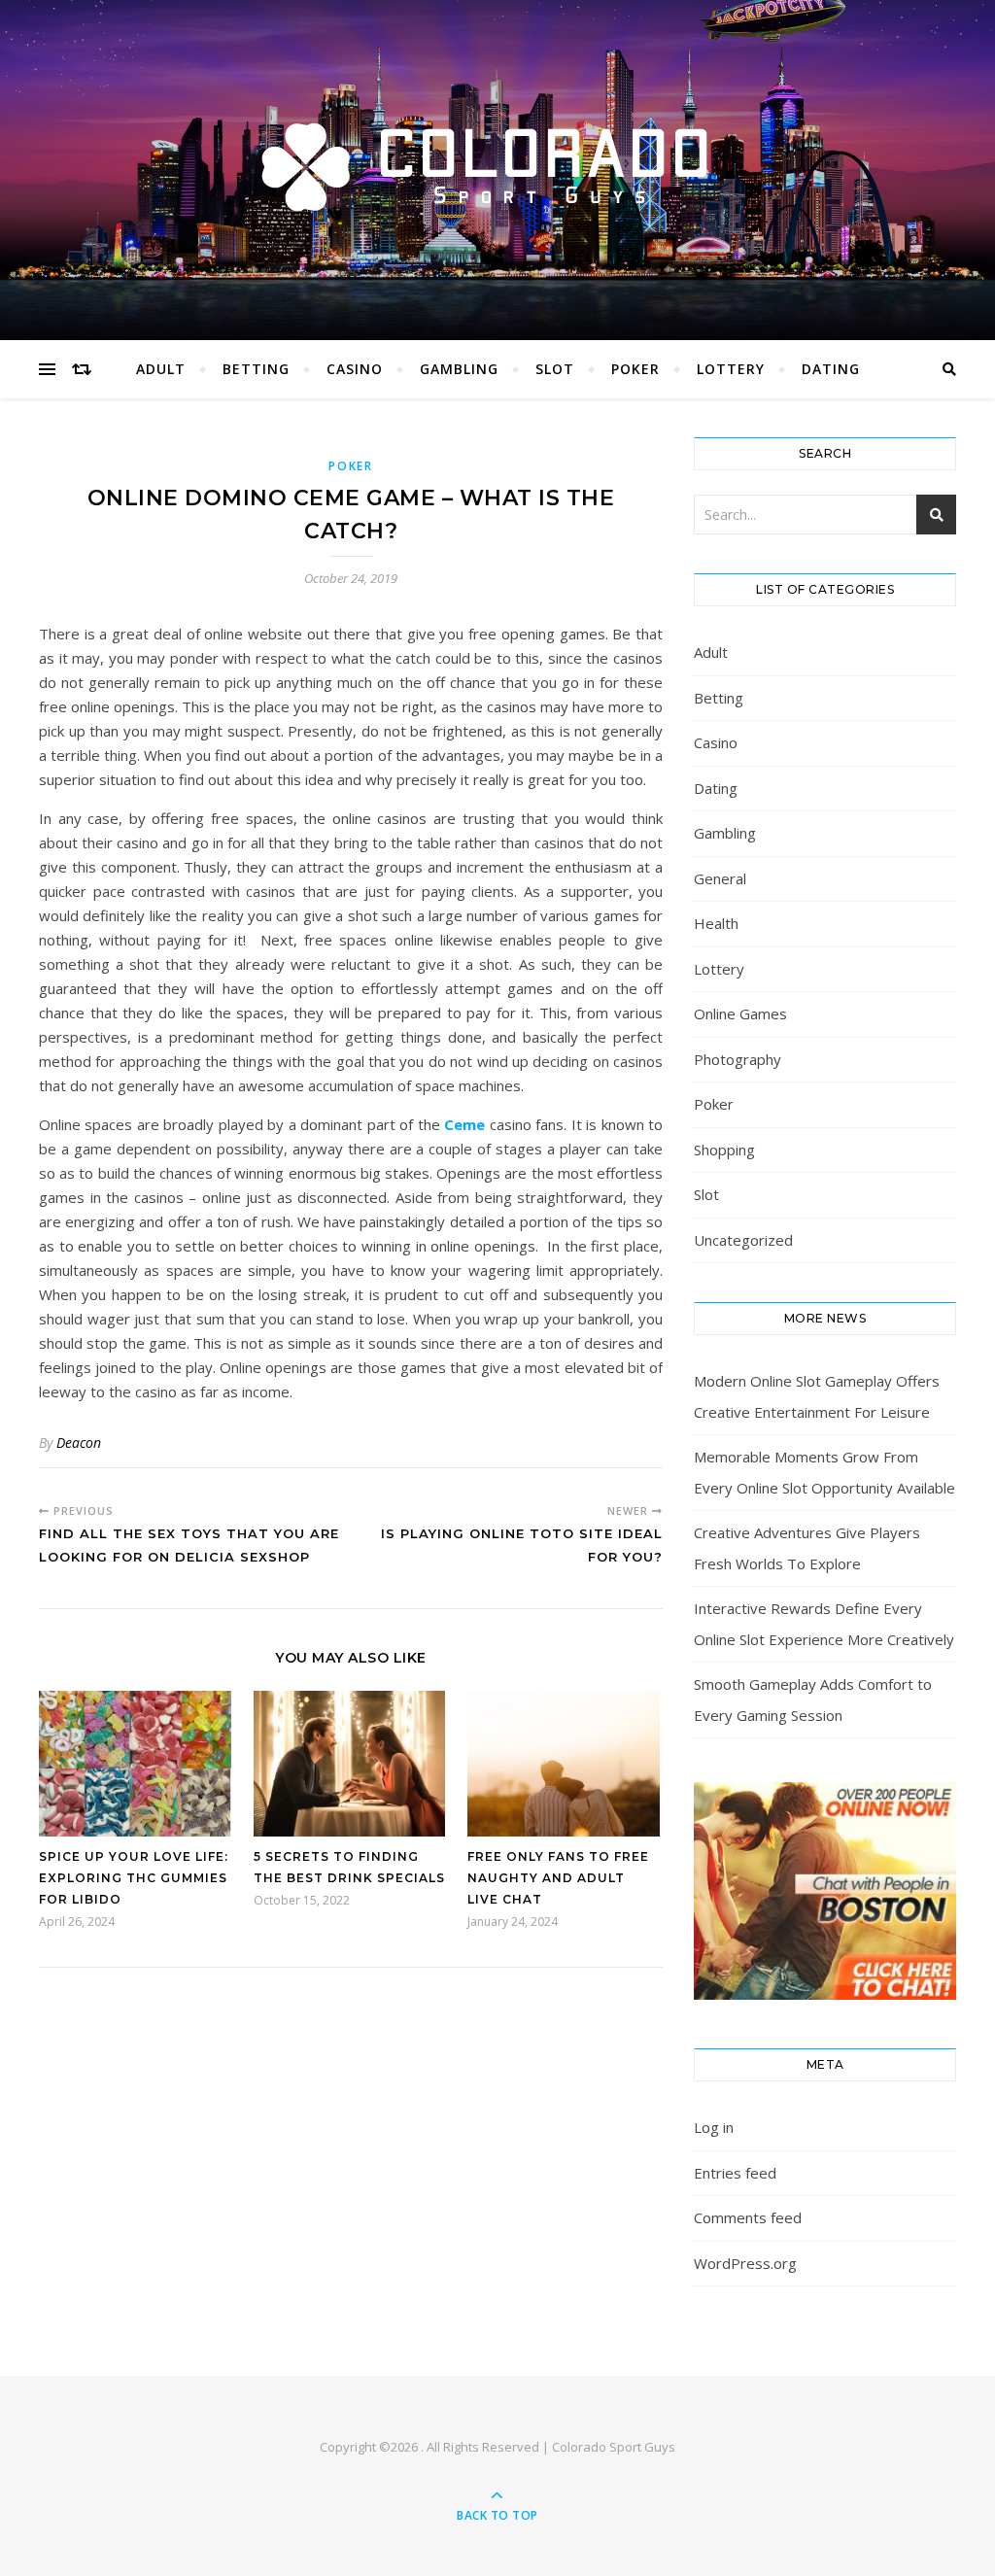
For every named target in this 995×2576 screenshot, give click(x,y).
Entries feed (735, 2173)
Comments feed (748, 2217)
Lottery (731, 369)
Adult (161, 369)
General (720, 878)
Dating (831, 369)
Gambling (459, 369)
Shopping (724, 1150)
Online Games (740, 1013)
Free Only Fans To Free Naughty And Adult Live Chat (558, 1878)
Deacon (79, 1443)
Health (716, 923)
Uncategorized (743, 1240)
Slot (555, 369)
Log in (714, 2127)
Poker (635, 369)
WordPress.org (745, 2263)
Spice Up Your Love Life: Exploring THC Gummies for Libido (134, 1878)
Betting (256, 369)
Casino (355, 369)
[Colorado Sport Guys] (497, 165)
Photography (738, 1059)
